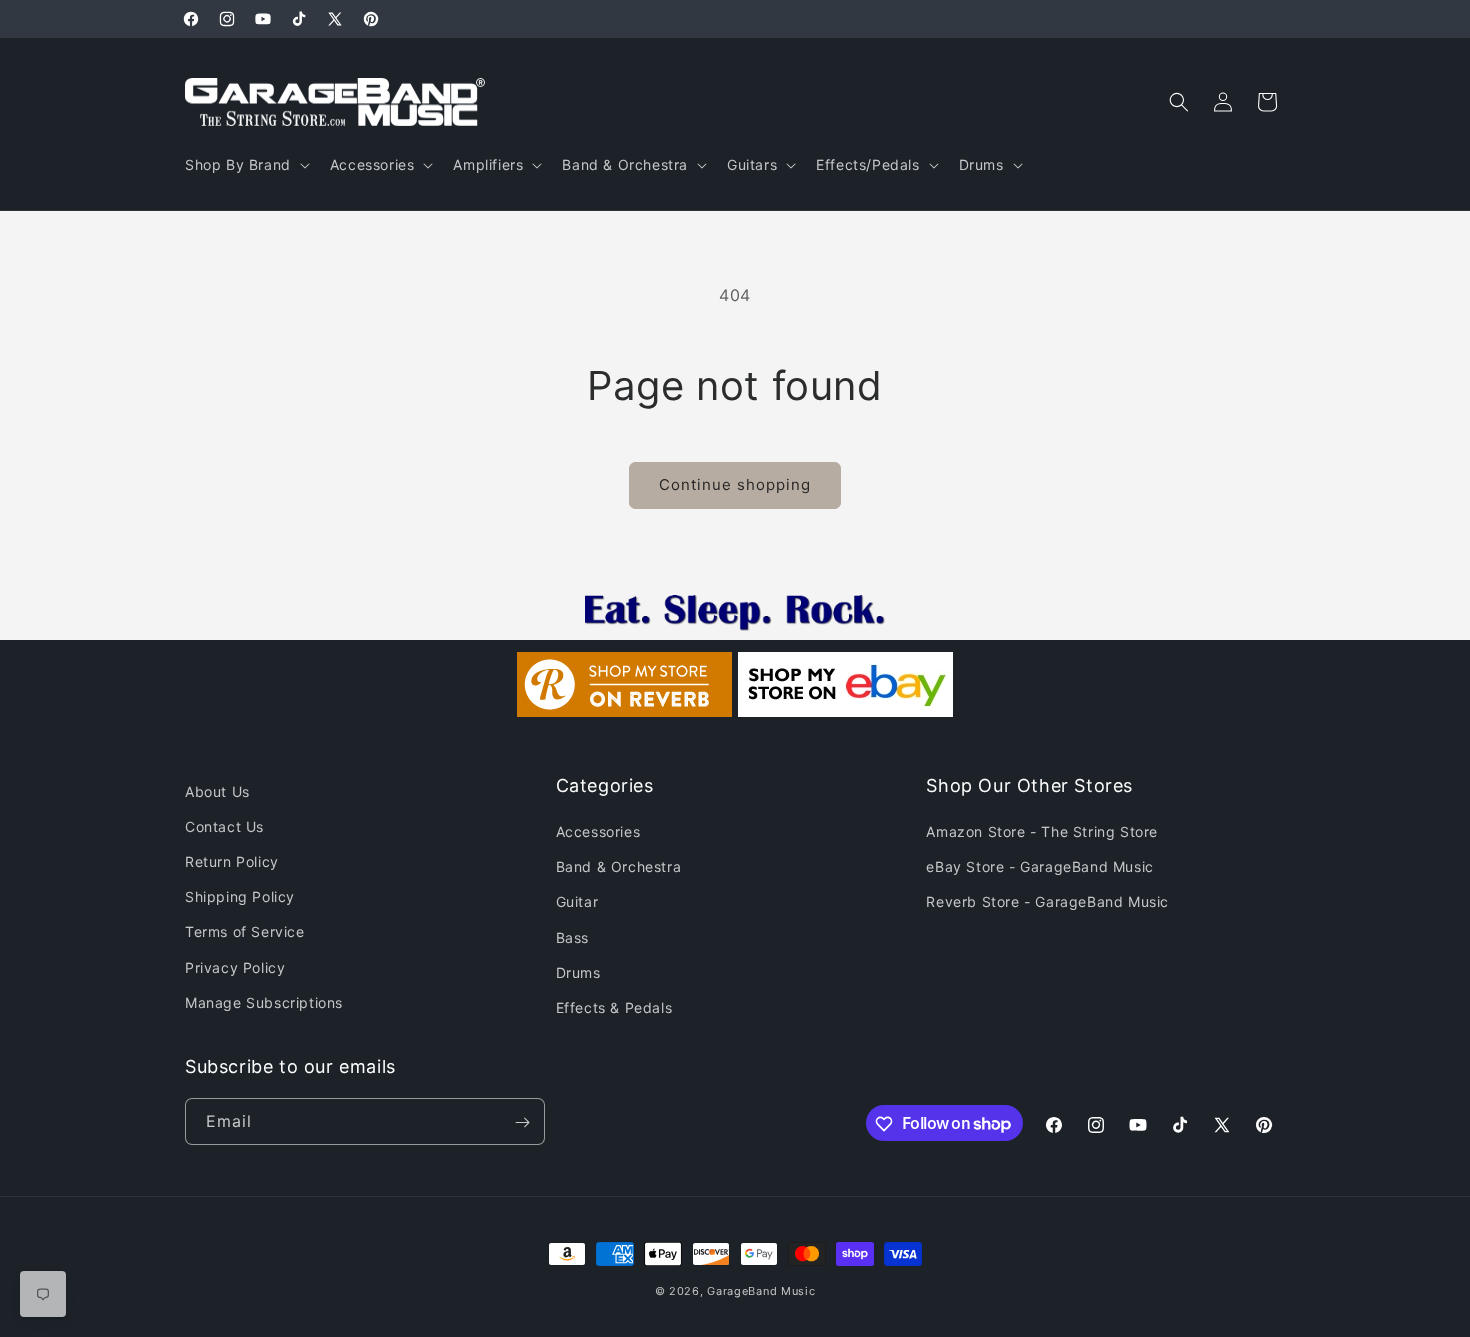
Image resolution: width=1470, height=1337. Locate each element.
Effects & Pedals (614, 1007)
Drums (578, 972)
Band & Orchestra (619, 866)
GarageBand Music (761, 1291)
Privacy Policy (235, 967)
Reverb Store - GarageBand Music (1047, 901)
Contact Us (224, 826)
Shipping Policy (240, 896)
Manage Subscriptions (264, 1002)
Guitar (577, 901)
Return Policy (232, 861)
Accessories (598, 831)
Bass (572, 937)
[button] (245, 165)
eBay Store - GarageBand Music (1039, 866)
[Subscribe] (522, 1122)
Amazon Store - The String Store (1042, 831)
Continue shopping (735, 484)
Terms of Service (245, 931)
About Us (217, 791)
